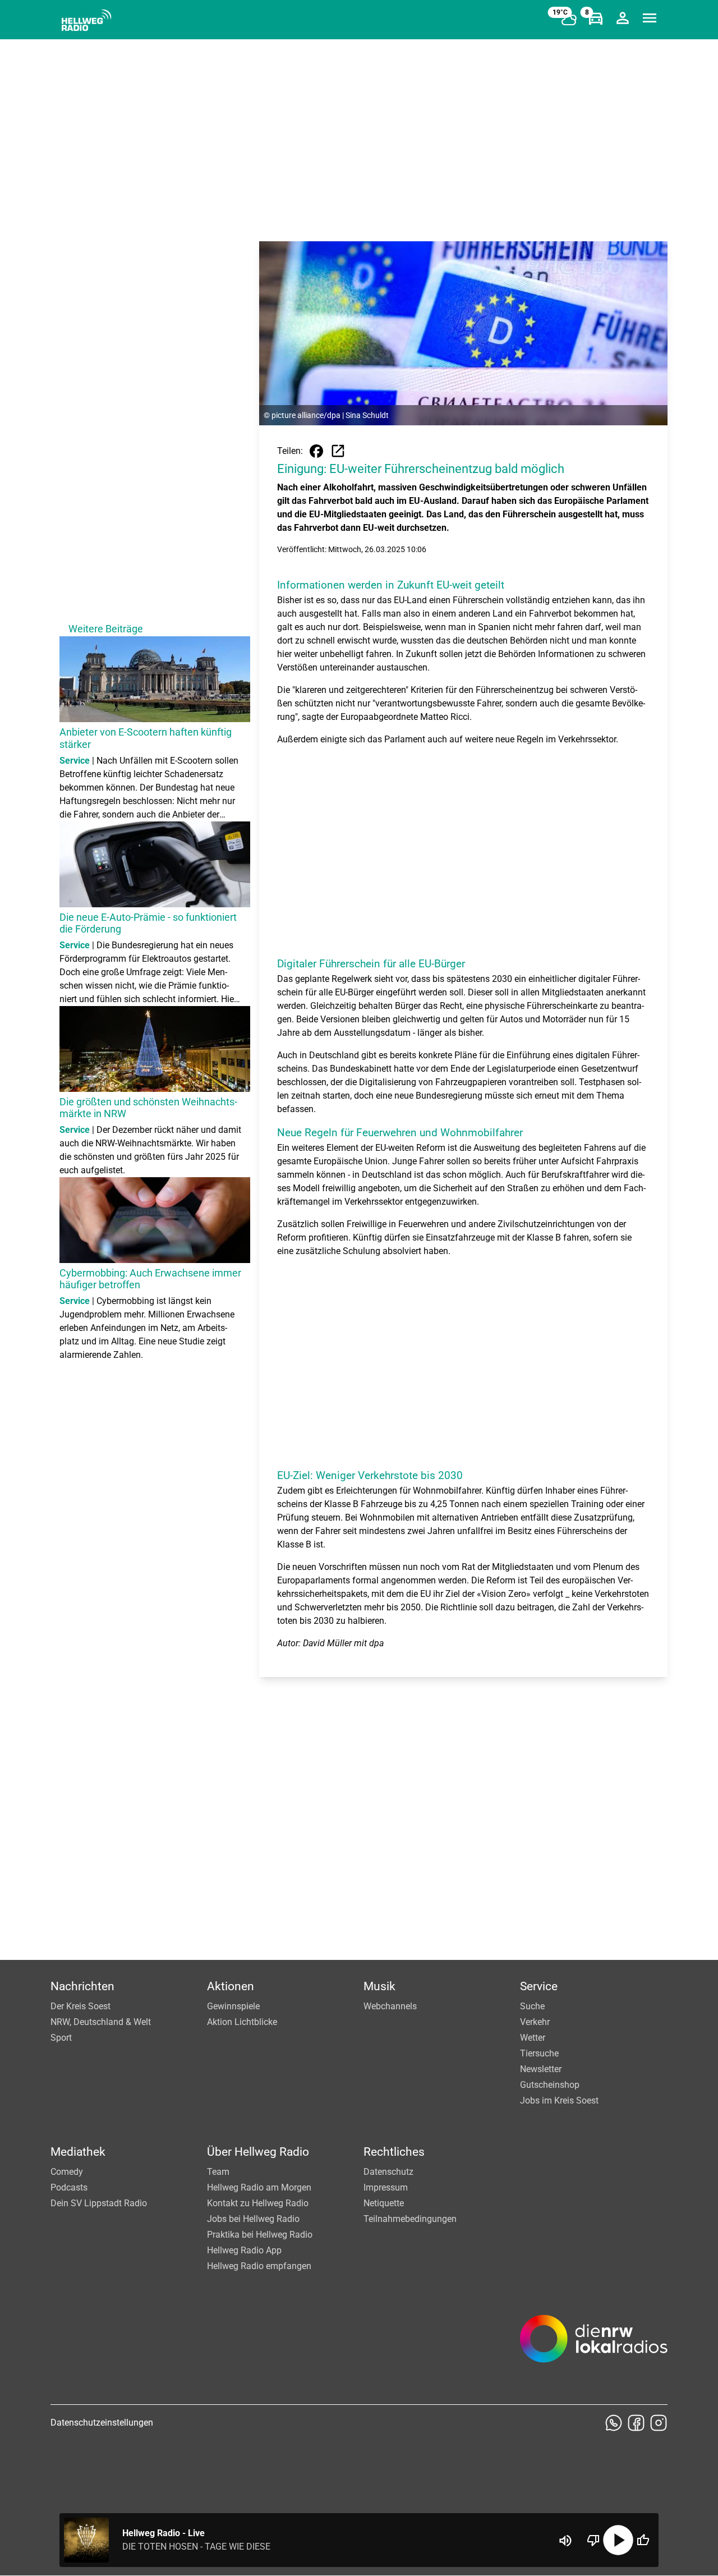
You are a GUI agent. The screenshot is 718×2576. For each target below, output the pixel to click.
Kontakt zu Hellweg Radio (258, 2203)
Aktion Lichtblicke (242, 2022)
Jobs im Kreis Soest (559, 2100)
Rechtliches (394, 2152)
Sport (61, 2038)
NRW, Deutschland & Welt (101, 2022)
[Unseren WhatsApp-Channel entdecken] (614, 2423)
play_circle (618, 2540)
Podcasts (69, 2187)
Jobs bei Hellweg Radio (253, 2219)
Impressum (386, 2187)
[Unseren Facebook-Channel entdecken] (636, 2423)
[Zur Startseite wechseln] (86, 20)
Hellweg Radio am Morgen (259, 2187)
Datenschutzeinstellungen (102, 2423)
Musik (379, 1986)
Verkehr (535, 2022)
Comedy (67, 2172)
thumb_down (593, 2540)
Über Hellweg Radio (258, 2152)
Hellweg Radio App (244, 2250)
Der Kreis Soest (80, 2006)
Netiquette (384, 2203)
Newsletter (541, 2069)
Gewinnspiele (233, 2006)
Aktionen (231, 1986)
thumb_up (643, 2540)
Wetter (533, 2038)
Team (218, 2172)
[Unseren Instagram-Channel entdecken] (659, 2423)
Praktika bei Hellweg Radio (260, 2235)
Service (539, 1986)
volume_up (565, 2541)
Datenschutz (388, 2172)
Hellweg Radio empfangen (259, 2266)
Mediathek (78, 2152)
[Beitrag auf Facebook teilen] (316, 451)
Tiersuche (539, 2053)
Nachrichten (82, 1986)
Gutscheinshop (550, 2085)
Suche (532, 2006)
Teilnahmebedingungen (410, 2219)
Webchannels (390, 2006)
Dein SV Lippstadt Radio (99, 2203)
